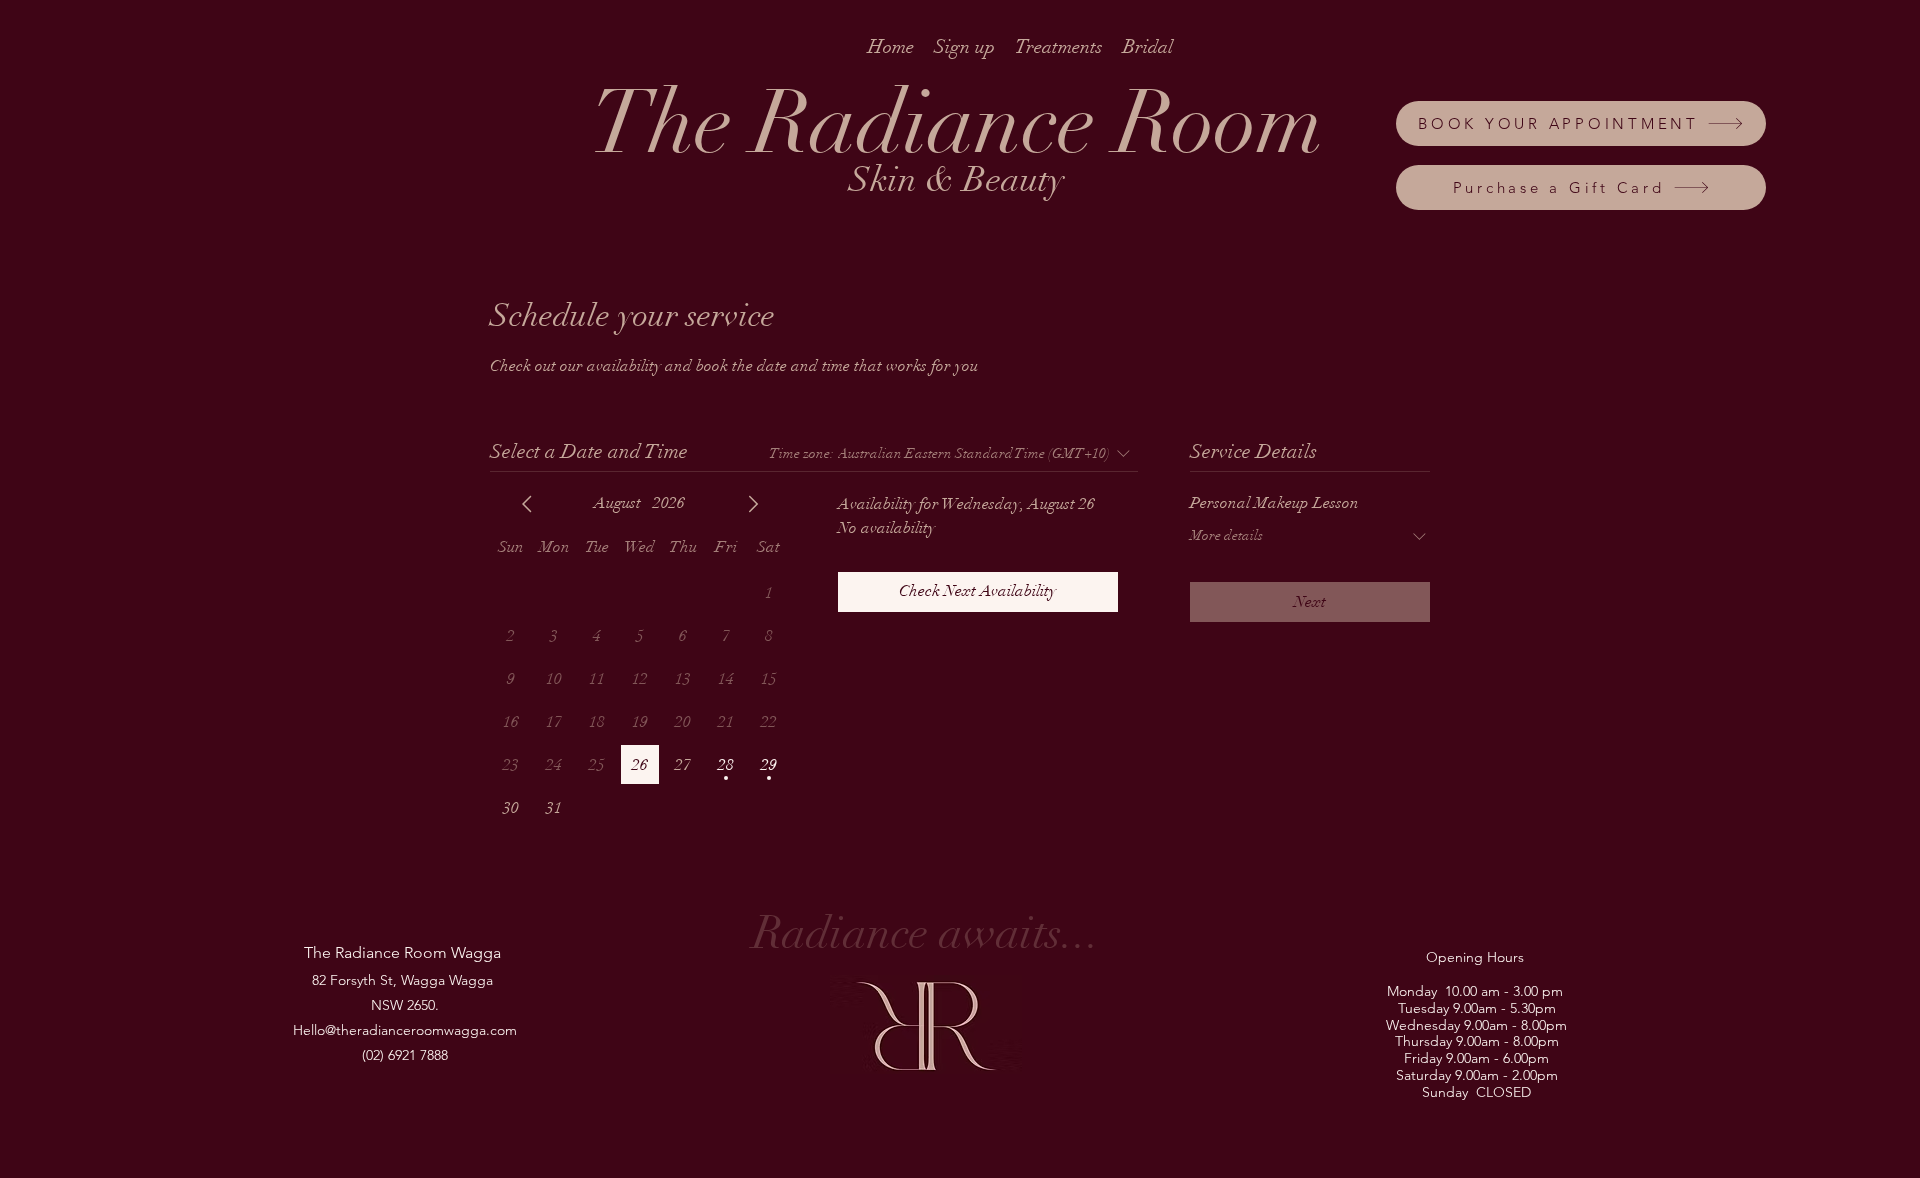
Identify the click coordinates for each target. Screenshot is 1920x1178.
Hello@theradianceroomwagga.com (405, 1030)
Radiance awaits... (927, 933)
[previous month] (527, 504)
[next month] (753, 504)
